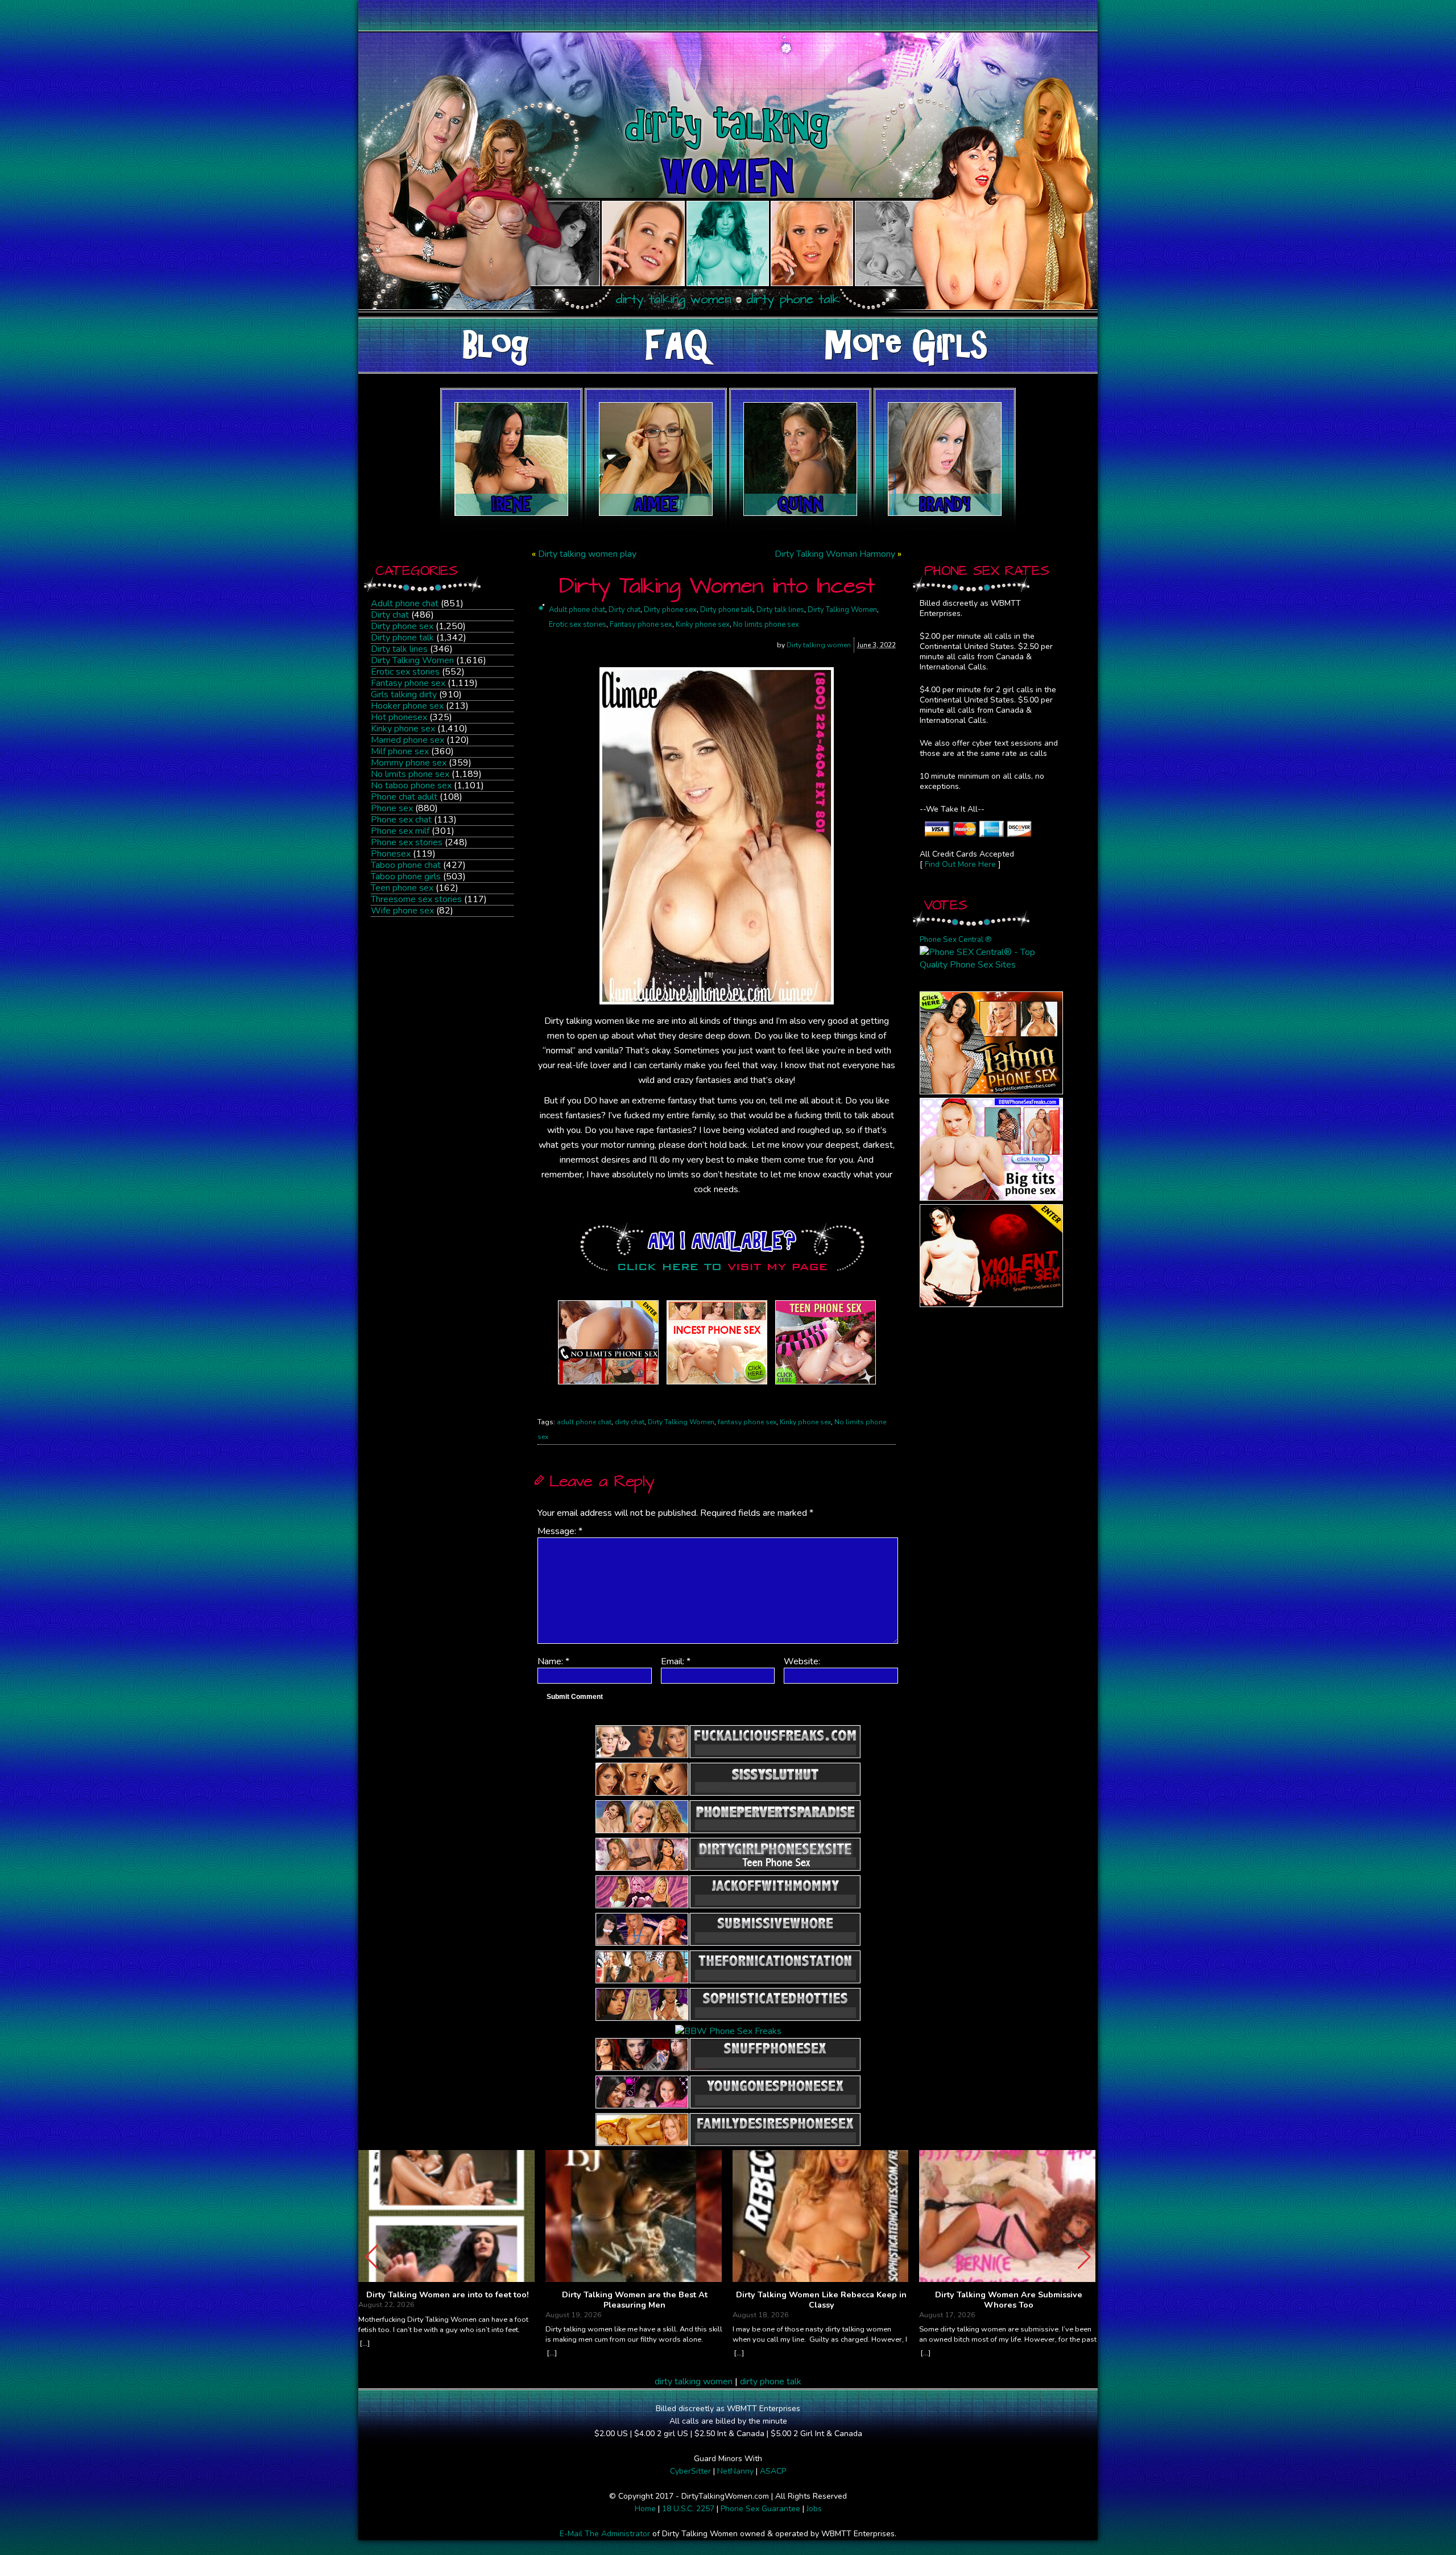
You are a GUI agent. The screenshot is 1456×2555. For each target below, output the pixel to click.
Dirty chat (390, 615)
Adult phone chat (405, 603)
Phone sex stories (407, 842)
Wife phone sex (402, 911)
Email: (676, 1661)
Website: (802, 1661)
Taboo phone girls (406, 877)
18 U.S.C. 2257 (688, 2509)
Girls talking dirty (404, 694)
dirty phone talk (771, 2382)
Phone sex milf (400, 831)
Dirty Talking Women (412, 660)
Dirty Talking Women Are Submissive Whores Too (1009, 2300)
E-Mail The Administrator (605, 2534)
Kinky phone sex (403, 729)
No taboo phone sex (411, 785)
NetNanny (735, 2471)
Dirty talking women (819, 645)
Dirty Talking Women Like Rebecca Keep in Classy (821, 2300)
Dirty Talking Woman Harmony (835, 554)
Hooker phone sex (407, 706)
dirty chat (630, 1422)
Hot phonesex (399, 717)
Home (645, 2509)
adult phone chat (584, 1422)
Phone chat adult (404, 797)
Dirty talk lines (399, 649)
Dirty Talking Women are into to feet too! (448, 2295)
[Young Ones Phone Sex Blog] (826, 1384)
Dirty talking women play (587, 554)
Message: (560, 1531)
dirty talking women (694, 2382)
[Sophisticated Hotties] (991, 1092)
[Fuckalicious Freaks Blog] (608, 1384)
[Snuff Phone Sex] (991, 1304)
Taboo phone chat (406, 865)
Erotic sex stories (405, 672)
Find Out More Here (960, 864)
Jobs (814, 2509)
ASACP (773, 2471)
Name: (553, 1661)
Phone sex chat (401, 820)
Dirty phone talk (402, 638)
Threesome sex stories (416, 899)
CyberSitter (690, 2471)
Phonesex (391, 854)
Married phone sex (408, 740)
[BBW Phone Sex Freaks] (991, 1198)
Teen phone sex (402, 888)
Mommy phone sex (409, 763)
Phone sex (392, 808)
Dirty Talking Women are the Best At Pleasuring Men (635, 2300)
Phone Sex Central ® (956, 940)
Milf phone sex (400, 751)
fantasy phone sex (747, 1422)
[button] (1084, 2257)
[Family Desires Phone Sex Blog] (717, 1384)
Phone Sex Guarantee (760, 2509)
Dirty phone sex (402, 626)
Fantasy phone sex (408, 683)
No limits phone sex (410, 774)
